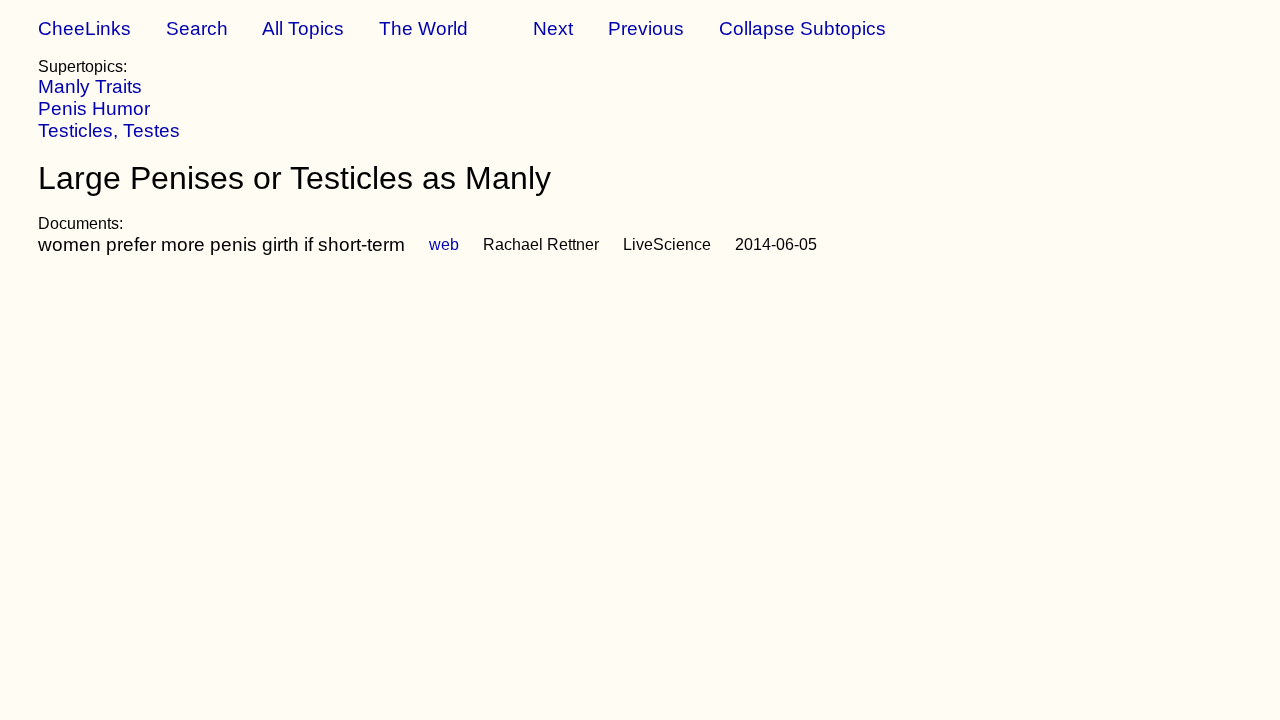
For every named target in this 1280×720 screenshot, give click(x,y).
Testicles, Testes (109, 130)
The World (423, 28)
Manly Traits (90, 86)
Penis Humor (94, 108)
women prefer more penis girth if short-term (221, 244)
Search (197, 28)
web (444, 244)
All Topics (303, 28)
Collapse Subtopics (802, 28)
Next (553, 28)
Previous (646, 28)
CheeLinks (84, 28)
